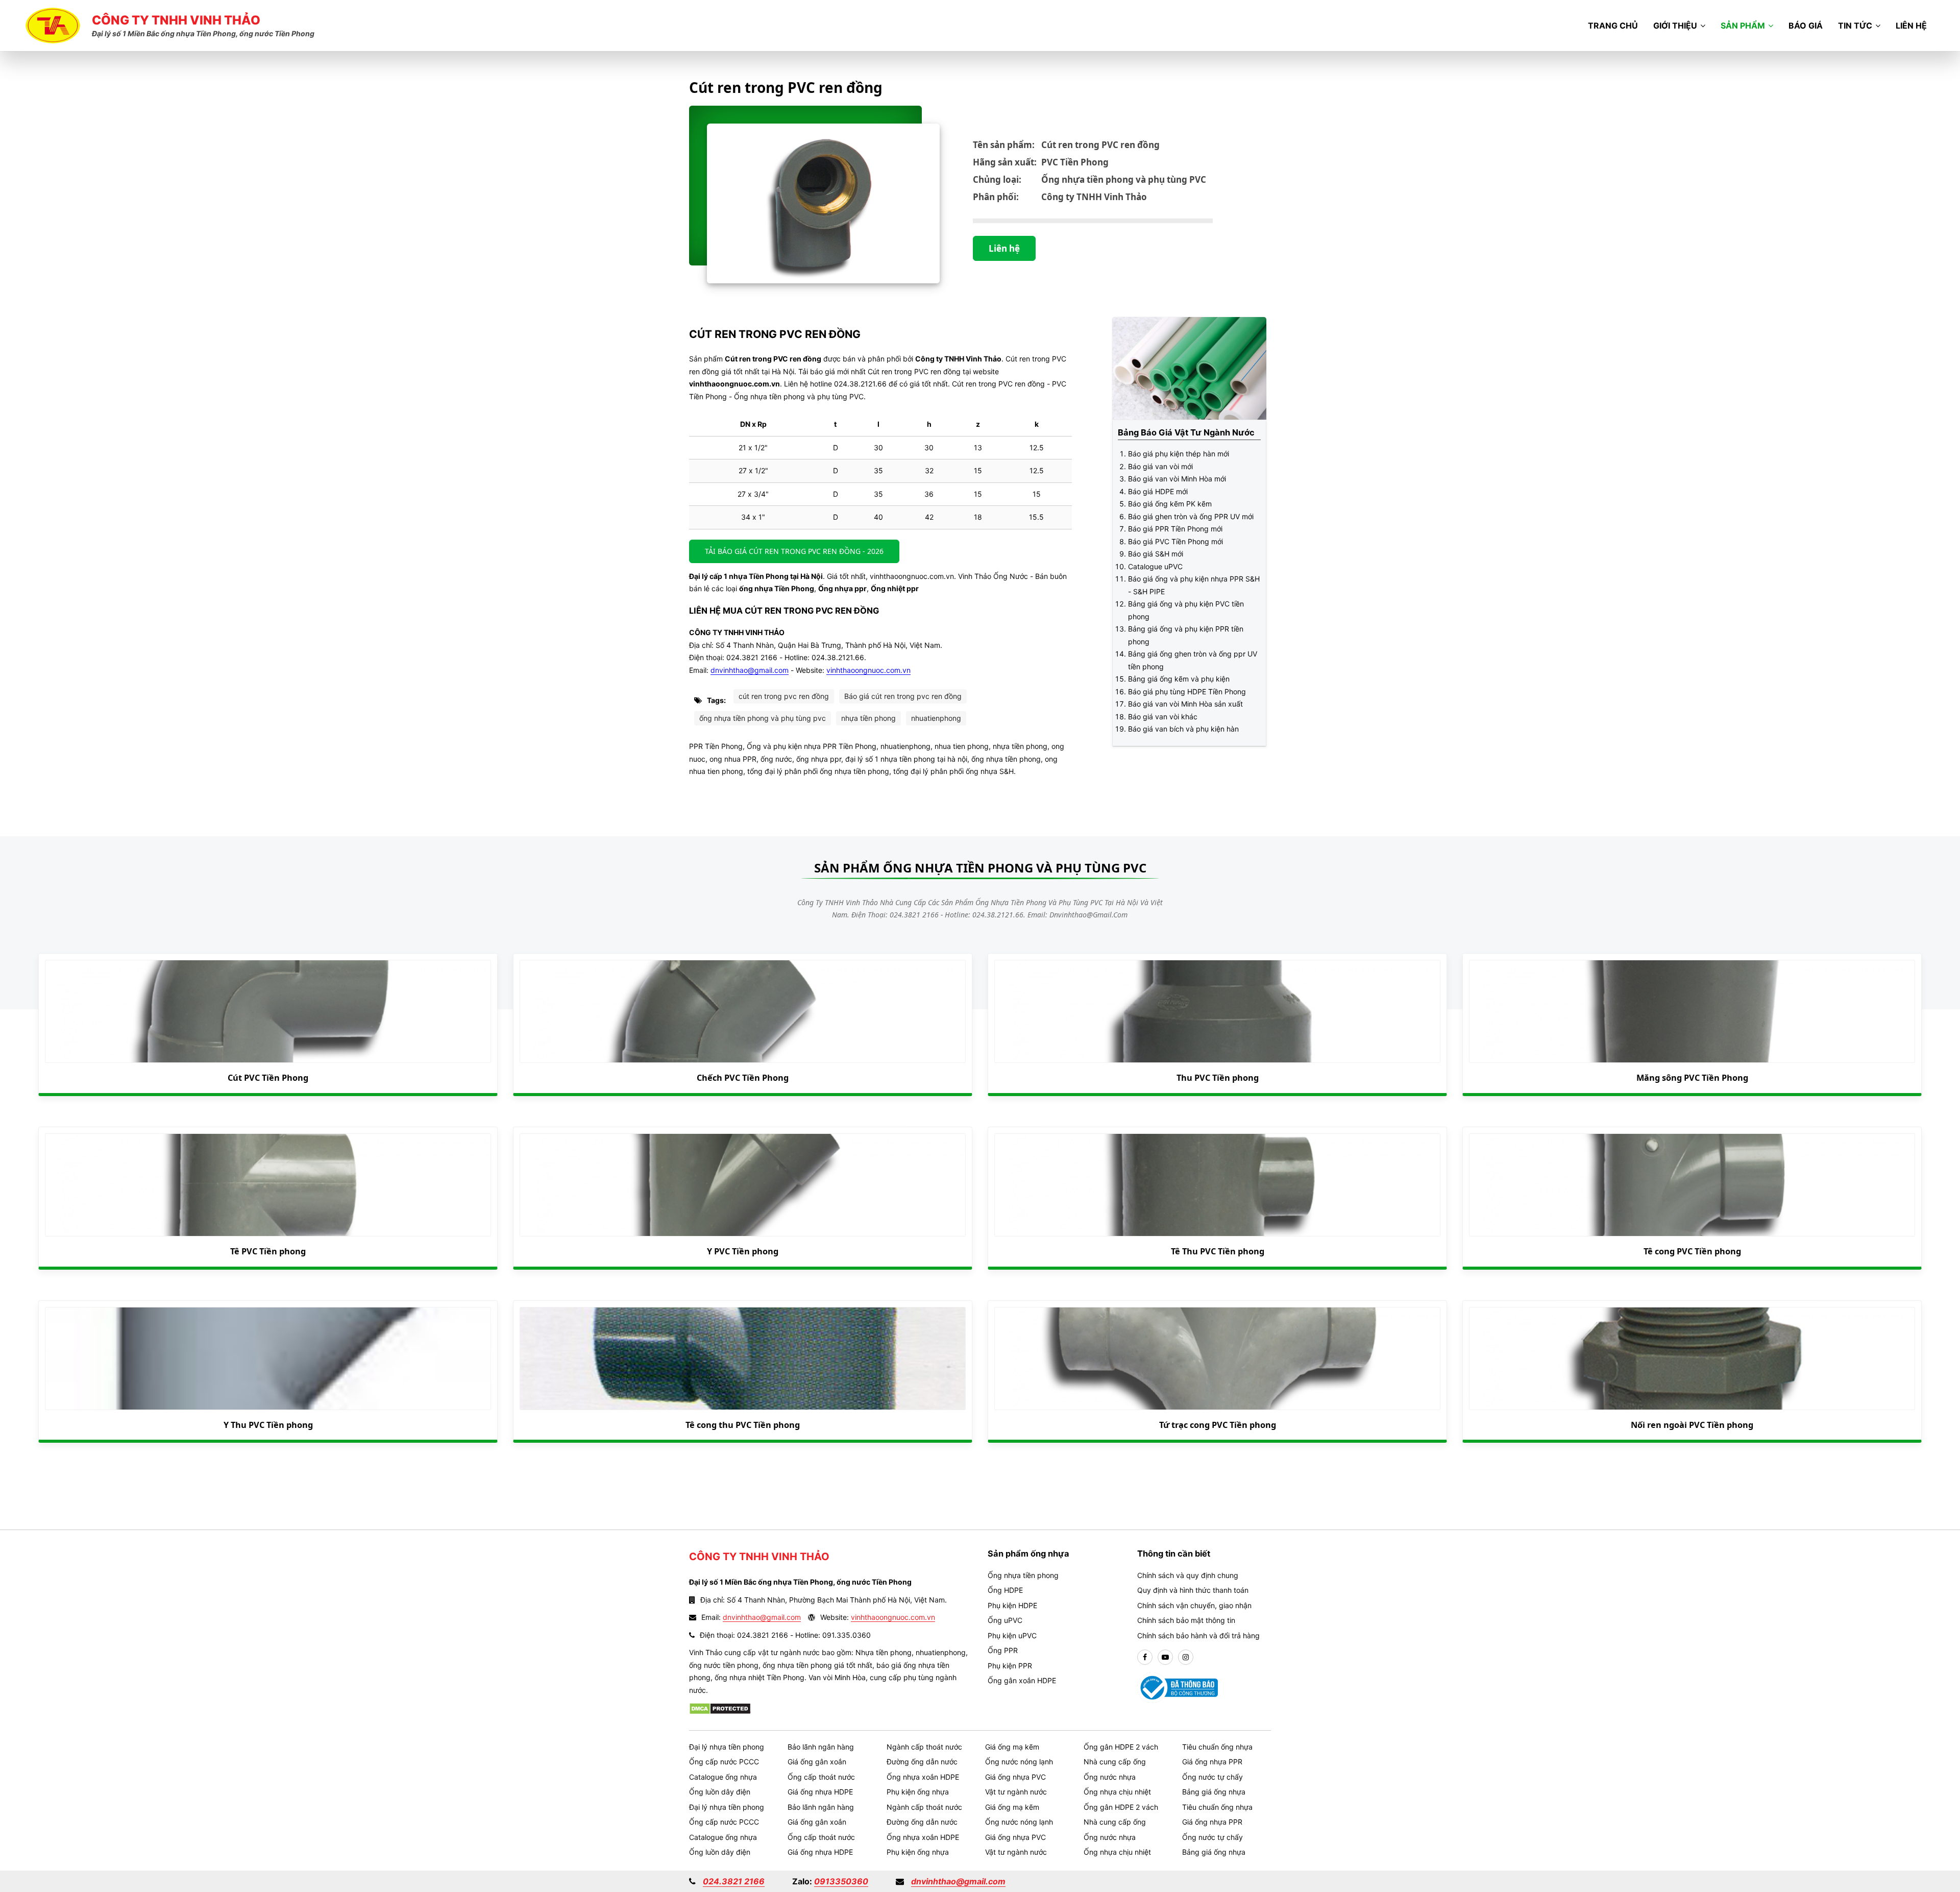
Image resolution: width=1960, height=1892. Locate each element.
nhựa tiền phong (868, 718)
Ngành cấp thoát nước (924, 1747)
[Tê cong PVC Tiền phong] (1692, 1185)
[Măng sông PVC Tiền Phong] (1692, 1011)
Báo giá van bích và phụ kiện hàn (1183, 729)
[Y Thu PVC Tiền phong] (268, 1359)
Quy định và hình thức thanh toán (1193, 1590)
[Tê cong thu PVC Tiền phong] (743, 1359)
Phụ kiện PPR (1010, 1666)
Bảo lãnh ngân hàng (821, 1747)
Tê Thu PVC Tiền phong (1218, 1251)
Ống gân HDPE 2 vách (1121, 1747)
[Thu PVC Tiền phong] (1217, 1011)
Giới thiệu (1675, 26)
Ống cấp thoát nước (821, 1777)
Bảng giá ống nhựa (1214, 1792)
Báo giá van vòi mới (1160, 466)
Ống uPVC (1005, 1620)
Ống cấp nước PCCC (724, 1762)
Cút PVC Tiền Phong (268, 1078)
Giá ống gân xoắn (817, 1762)
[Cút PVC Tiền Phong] (268, 1011)
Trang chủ (1613, 26)
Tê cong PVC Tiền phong (1692, 1251)
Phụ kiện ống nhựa (918, 1792)
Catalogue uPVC (1155, 566)
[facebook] (1145, 1657)
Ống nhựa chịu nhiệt (1117, 1792)
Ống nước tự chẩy (1212, 1777)
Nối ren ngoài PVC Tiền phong (1692, 1425)
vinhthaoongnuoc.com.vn (868, 670)
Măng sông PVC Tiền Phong (1692, 1078)
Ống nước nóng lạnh (1019, 1762)
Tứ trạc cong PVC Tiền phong (1218, 1425)
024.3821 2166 (734, 1881)
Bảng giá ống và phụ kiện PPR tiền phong (1186, 635)
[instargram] (1186, 1657)
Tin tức (1855, 26)
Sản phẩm (1743, 26)
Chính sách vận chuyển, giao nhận (1194, 1605)
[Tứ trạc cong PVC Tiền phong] (1217, 1359)
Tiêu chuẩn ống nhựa (1217, 1747)
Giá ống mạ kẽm (1012, 1747)
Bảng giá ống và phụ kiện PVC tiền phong (1186, 610)
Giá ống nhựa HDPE (820, 1792)
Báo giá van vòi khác (1163, 717)
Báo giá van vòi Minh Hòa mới (1177, 479)
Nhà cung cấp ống (1115, 1762)
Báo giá (1806, 26)
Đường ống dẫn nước (922, 1762)
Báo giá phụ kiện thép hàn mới (1179, 454)
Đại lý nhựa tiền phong (727, 1747)
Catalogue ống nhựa (723, 1777)
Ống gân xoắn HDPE (1022, 1680)
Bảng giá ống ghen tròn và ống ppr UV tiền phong (1193, 660)
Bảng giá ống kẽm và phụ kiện (1179, 679)
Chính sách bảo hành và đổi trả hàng (1198, 1635)
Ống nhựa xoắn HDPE (923, 1777)
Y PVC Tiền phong (743, 1251)
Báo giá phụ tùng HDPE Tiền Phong (1187, 692)
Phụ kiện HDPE (1012, 1605)
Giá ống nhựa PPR (1212, 1762)
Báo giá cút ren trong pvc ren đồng (903, 696)
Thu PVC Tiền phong (1218, 1078)
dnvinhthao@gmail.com (750, 670)
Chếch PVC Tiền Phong (743, 1078)
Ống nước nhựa (1110, 1777)
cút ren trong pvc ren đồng (784, 696)
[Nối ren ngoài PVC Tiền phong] (1692, 1359)
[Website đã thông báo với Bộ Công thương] (1178, 1687)
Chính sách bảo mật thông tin (1186, 1620)
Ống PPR (1003, 1650)
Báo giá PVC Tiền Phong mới (1175, 541)
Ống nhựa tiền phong (1023, 1575)
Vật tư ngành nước (1016, 1792)
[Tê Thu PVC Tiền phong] (1217, 1185)
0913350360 (841, 1881)
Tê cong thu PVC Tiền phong (743, 1425)
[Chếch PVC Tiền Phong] (743, 1011)
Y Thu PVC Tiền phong (268, 1425)
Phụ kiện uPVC (1012, 1635)
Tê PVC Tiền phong (268, 1251)
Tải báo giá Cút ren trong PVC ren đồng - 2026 (794, 551)
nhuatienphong (936, 718)
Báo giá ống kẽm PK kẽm (1170, 504)
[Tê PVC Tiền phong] (268, 1185)
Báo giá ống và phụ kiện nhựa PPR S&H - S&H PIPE (1194, 585)
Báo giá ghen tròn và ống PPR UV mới (1191, 516)
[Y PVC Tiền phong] (743, 1185)
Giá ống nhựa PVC (1015, 1777)
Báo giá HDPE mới (1158, 491)
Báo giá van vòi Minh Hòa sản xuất (1185, 704)
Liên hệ (1911, 26)
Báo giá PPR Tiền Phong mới (1175, 529)
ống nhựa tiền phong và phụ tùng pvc (763, 718)
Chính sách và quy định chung (1188, 1575)
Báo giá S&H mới (1156, 554)
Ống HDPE (1005, 1590)
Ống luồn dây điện (720, 1792)
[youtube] (1165, 1657)
